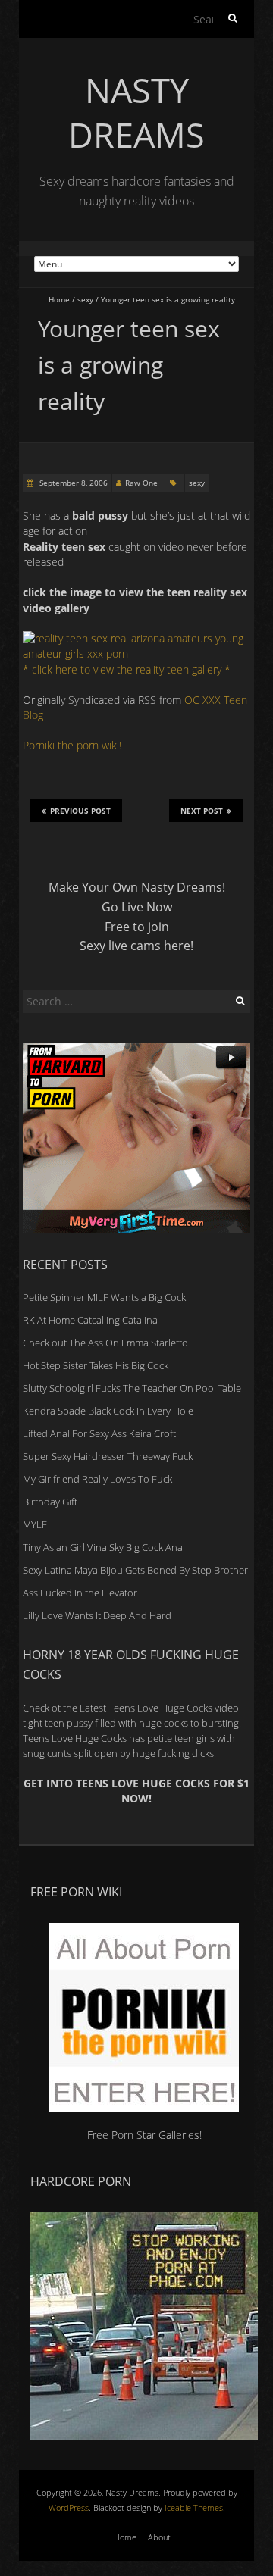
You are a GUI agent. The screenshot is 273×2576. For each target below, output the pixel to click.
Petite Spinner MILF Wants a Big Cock (104, 1297)
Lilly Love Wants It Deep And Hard (97, 1615)
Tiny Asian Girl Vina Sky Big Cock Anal (104, 1547)
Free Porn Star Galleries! (144, 2135)
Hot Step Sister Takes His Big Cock (96, 1365)
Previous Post (80, 811)
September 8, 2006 (72, 483)
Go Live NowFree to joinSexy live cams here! (136, 926)
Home (59, 299)
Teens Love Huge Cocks (75, 1738)
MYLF (35, 1524)
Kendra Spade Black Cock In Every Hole (108, 1411)
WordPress (69, 2507)
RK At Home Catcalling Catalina (90, 1320)
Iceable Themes (194, 2507)
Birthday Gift (50, 1502)
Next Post (202, 811)
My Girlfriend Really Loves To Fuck (97, 1479)
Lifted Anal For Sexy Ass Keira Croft (99, 1433)
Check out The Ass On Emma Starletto (105, 1343)
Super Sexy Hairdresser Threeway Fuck (108, 1456)
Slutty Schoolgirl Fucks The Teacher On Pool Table (132, 1388)
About (159, 2537)
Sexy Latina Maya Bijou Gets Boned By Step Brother (135, 1570)
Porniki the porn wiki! (72, 745)
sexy (85, 299)
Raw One (141, 483)
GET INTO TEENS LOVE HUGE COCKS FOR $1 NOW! (136, 1791)
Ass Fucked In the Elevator (80, 1593)
